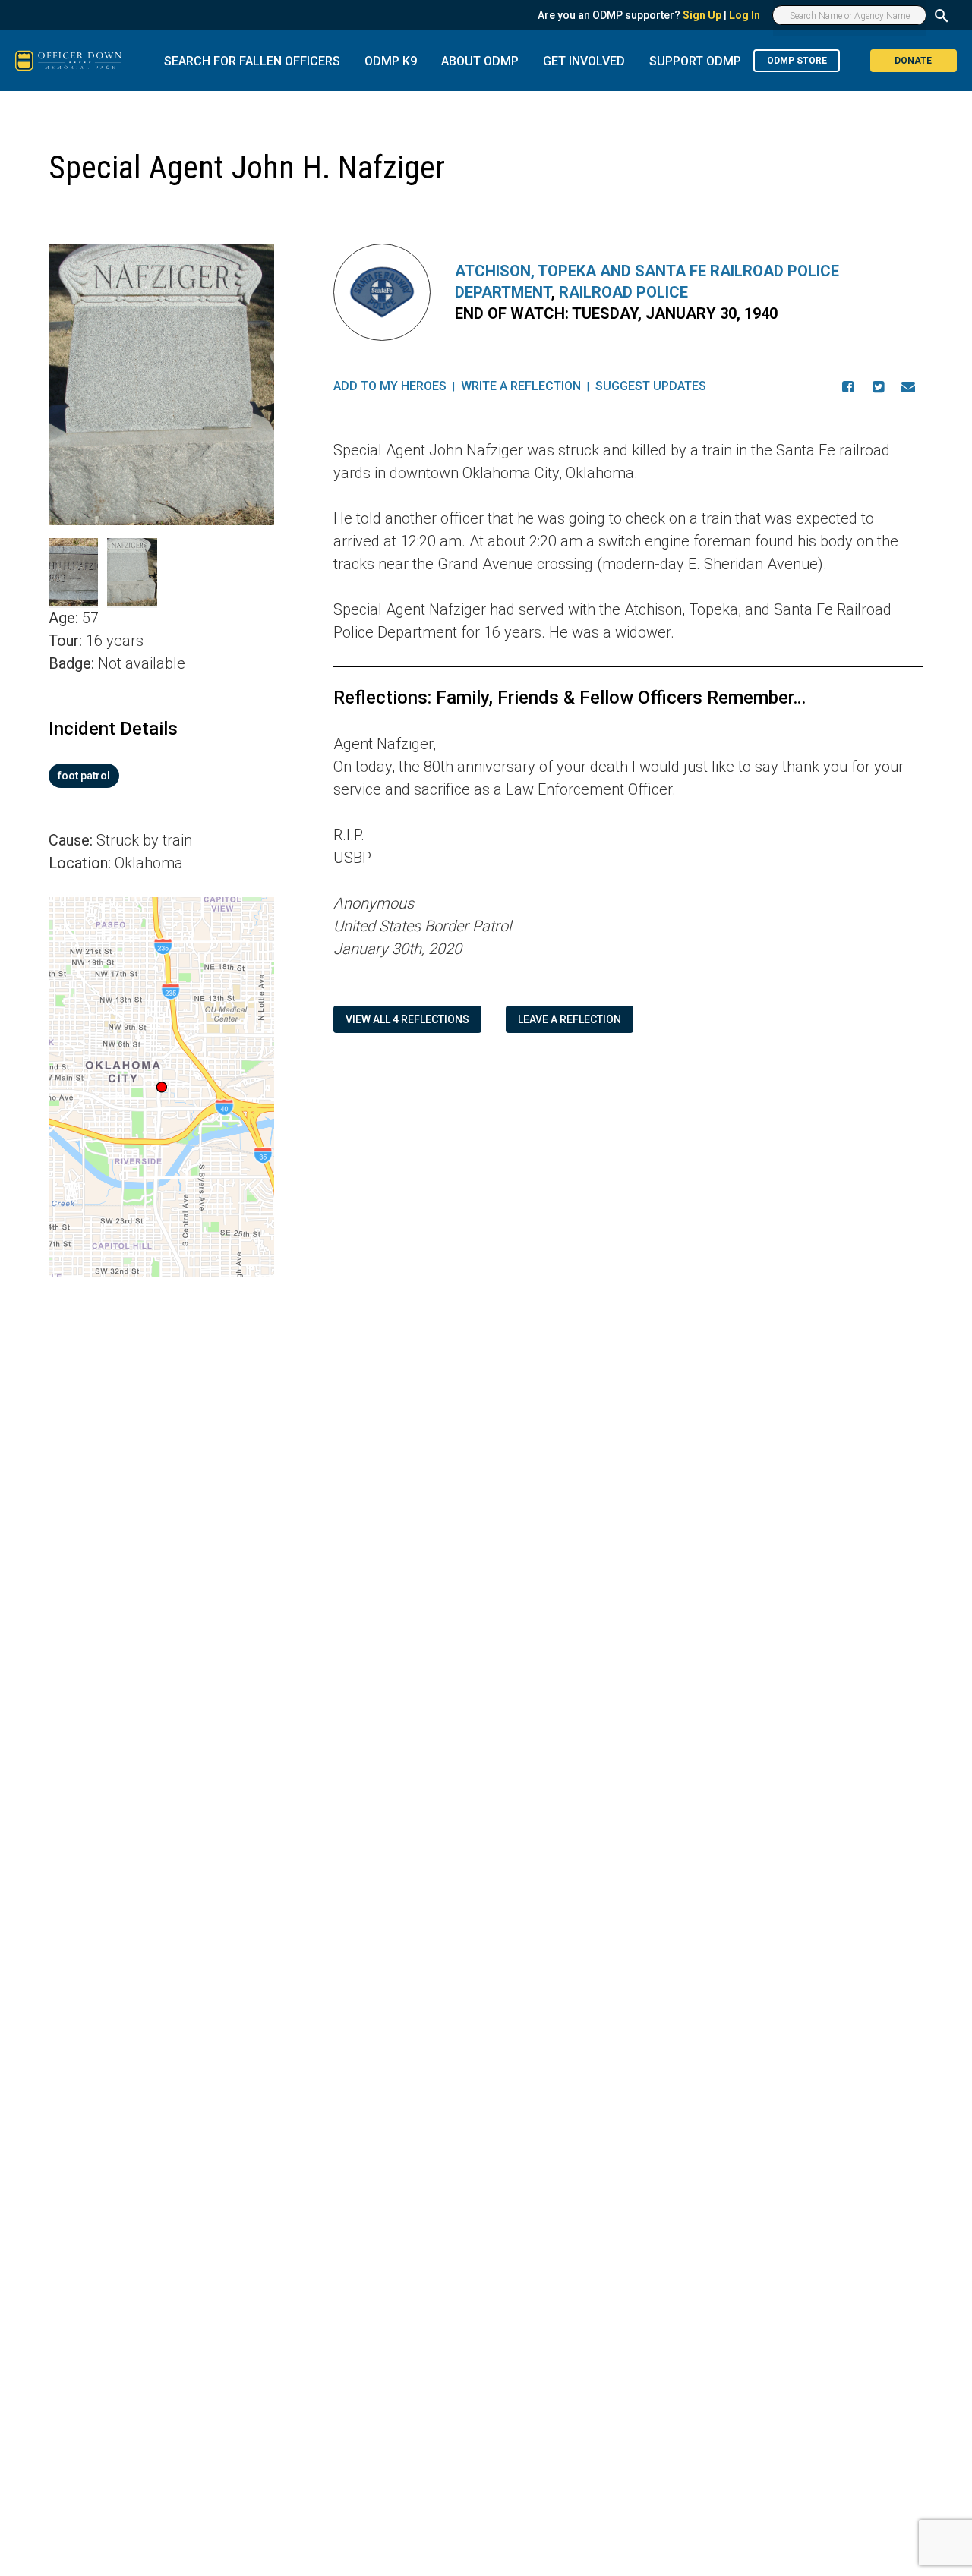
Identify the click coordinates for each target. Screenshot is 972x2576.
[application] (161, 1087)
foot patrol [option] (84, 776)
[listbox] (161, 776)
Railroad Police (623, 292)
